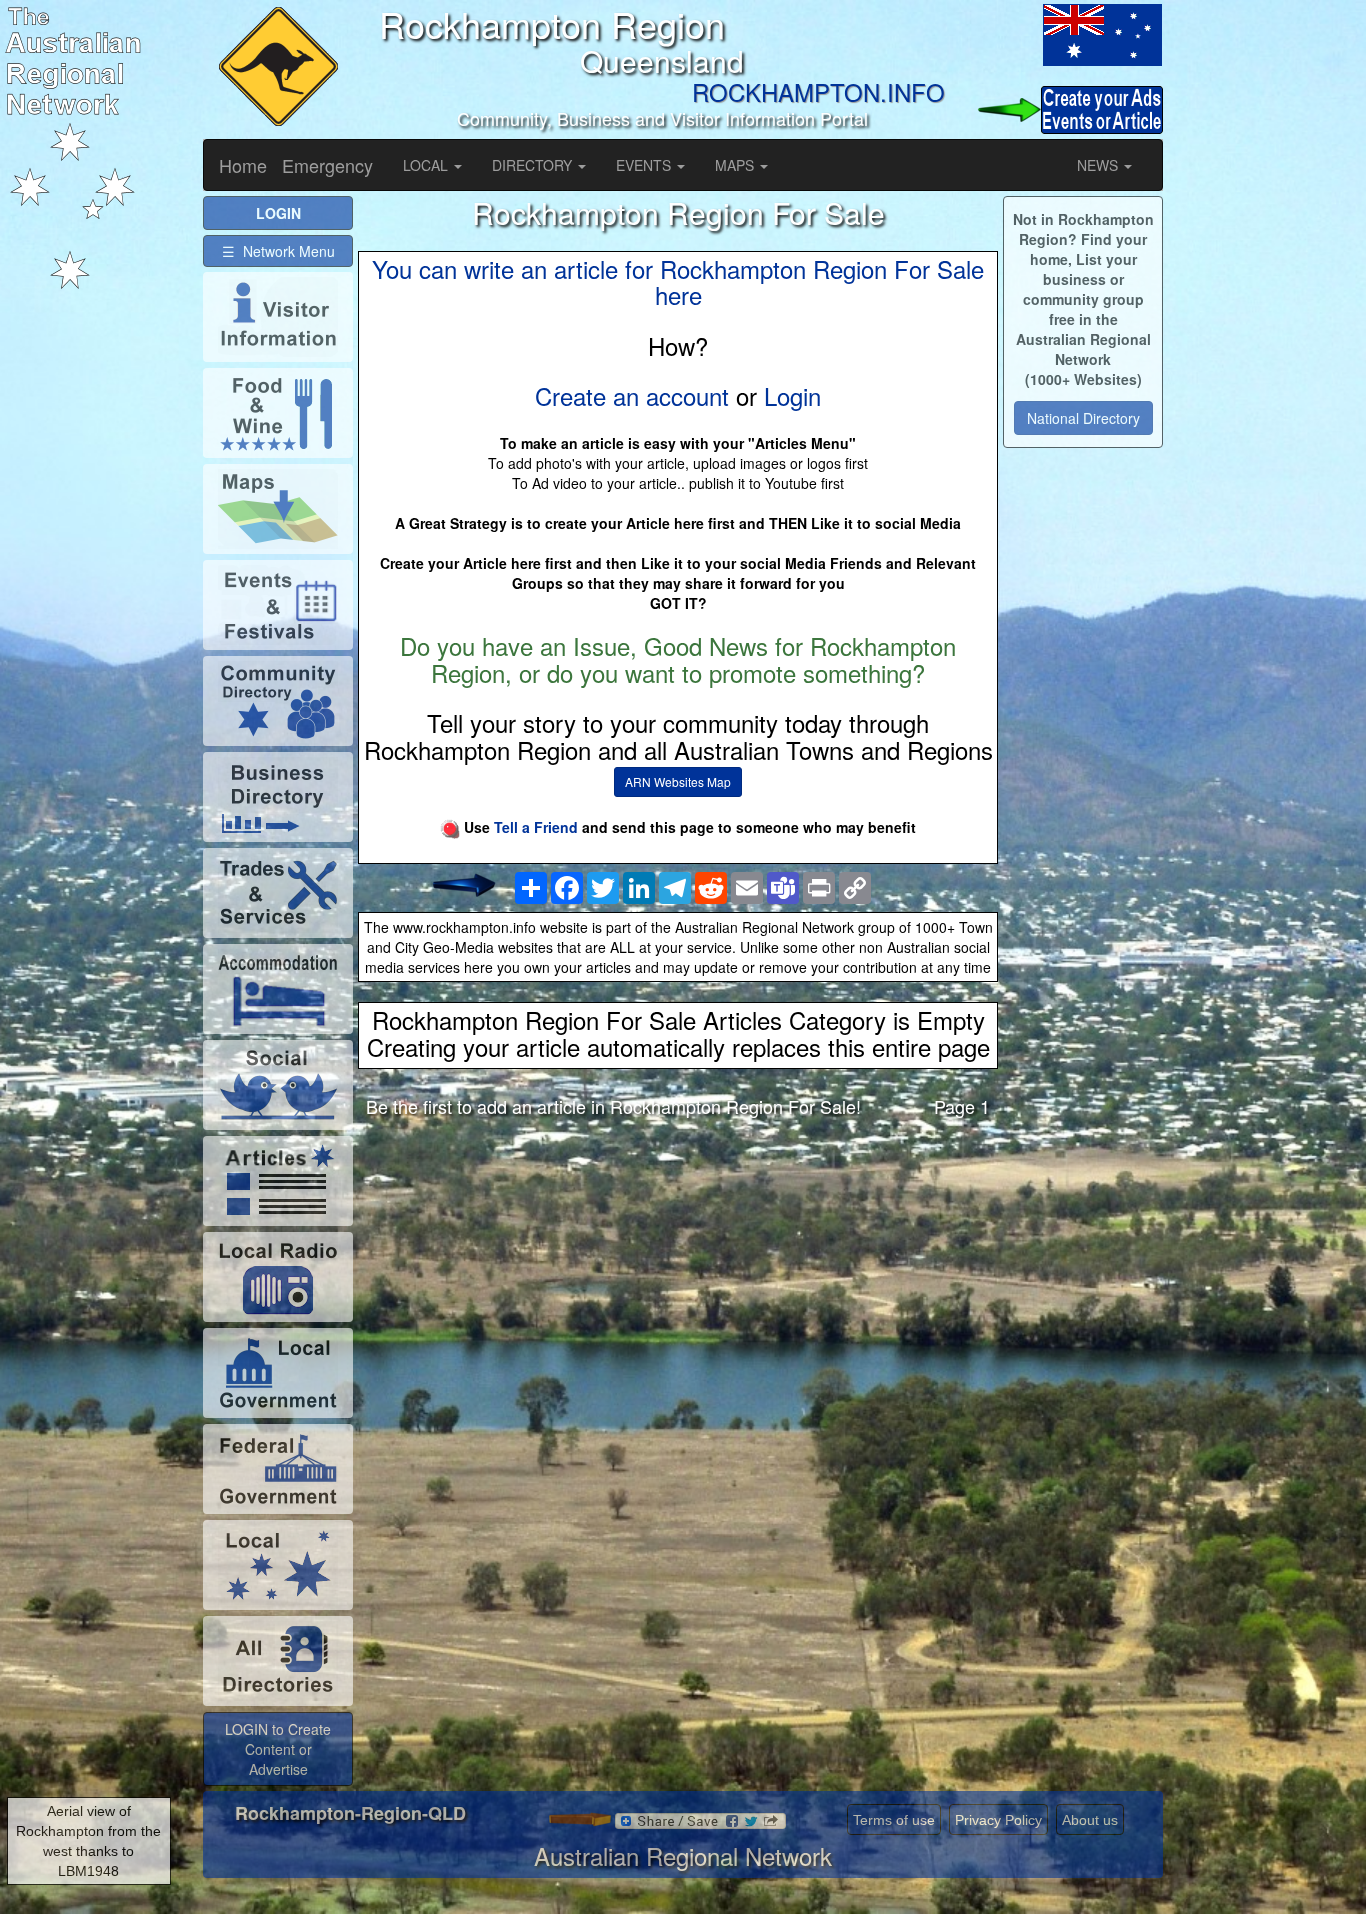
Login (792, 395)
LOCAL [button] (427, 165)
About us (1090, 1820)
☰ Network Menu (278, 251)
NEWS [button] (1099, 165)
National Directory (1083, 418)
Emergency (327, 165)
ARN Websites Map (678, 781)
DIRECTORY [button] (534, 165)
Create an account (632, 395)
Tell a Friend (536, 827)
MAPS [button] (736, 165)
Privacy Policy (998, 1820)
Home (243, 165)
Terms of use (894, 1820)
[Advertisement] (678, 1291)
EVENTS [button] (645, 165)
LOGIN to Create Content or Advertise (278, 1749)
